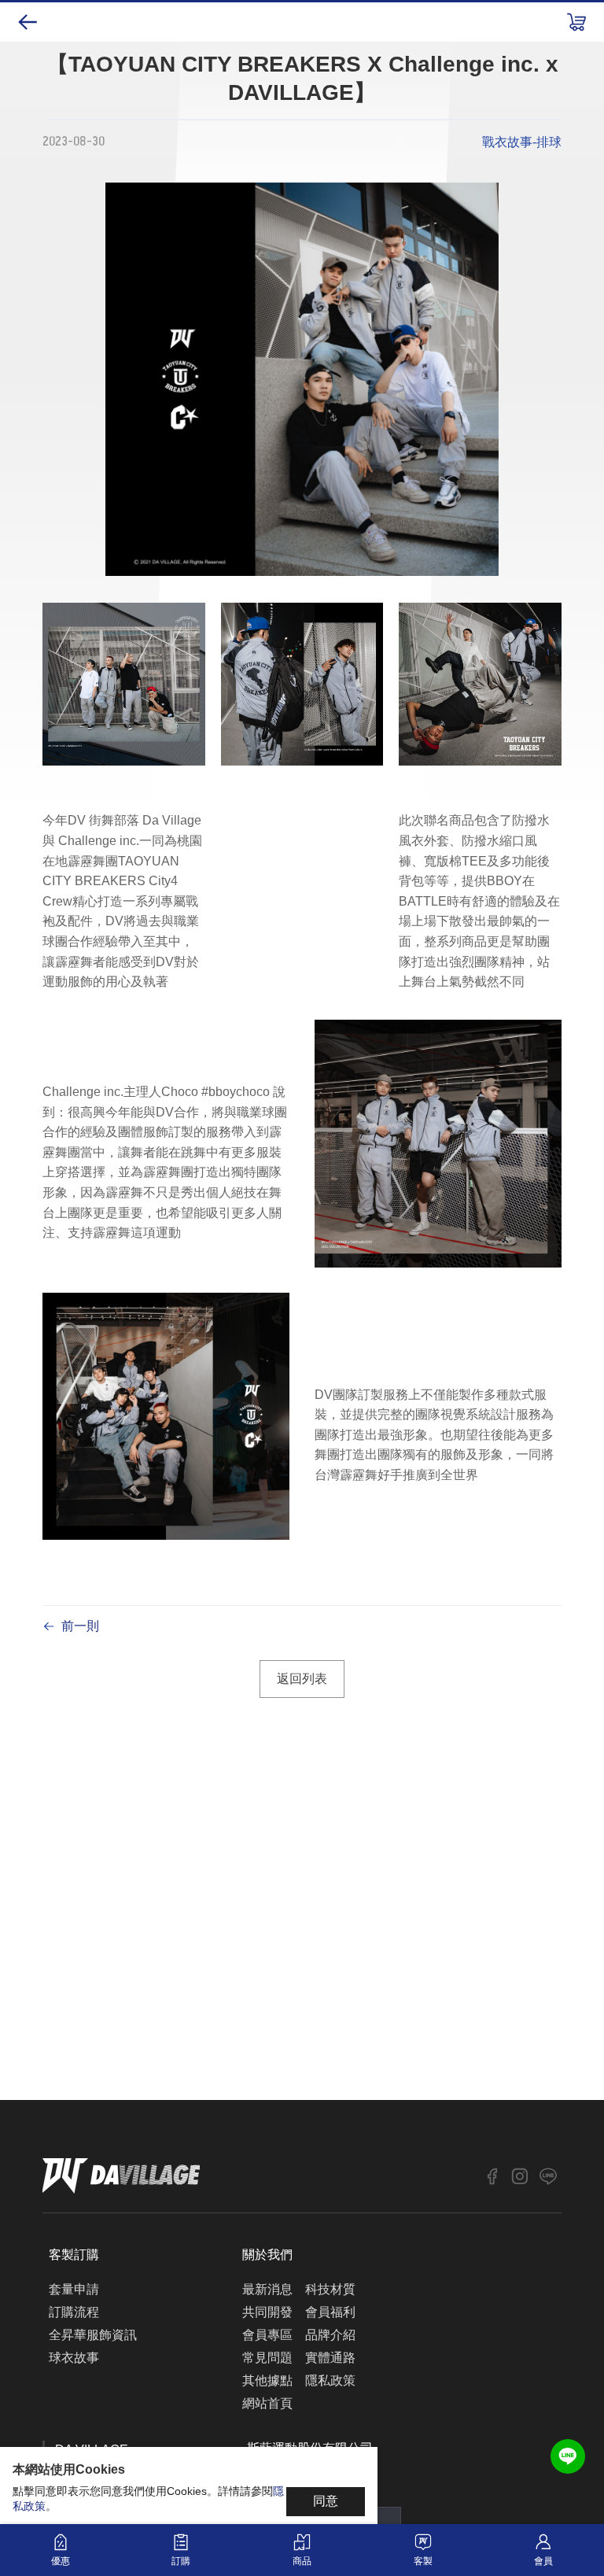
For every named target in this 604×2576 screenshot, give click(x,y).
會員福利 (330, 2312)
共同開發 (267, 2312)
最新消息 (267, 2289)
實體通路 (330, 2358)
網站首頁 (267, 2403)
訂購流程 (74, 2312)
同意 (326, 2501)
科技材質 (330, 2289)
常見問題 (267, 2358)
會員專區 (267, 2335)
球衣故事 (74, 2358)
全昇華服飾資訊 (93, 2335)
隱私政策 (330, 2380)
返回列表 (302, 1679)
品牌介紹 (330, 2335)
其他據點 (267, 2380)
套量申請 (74, 2289)
